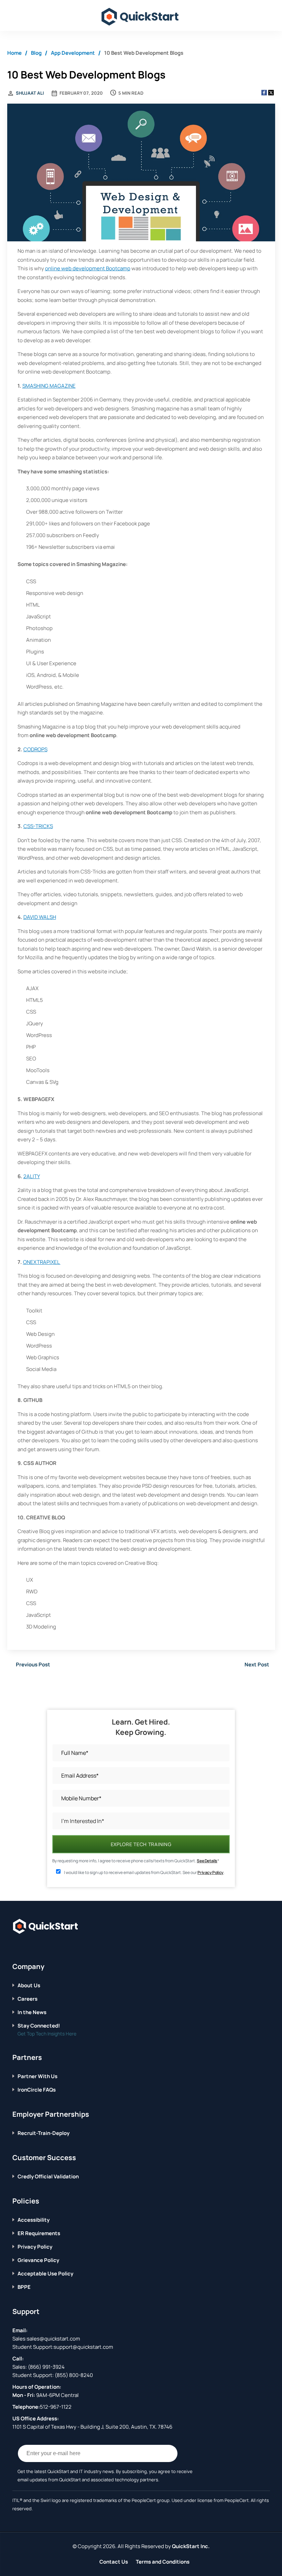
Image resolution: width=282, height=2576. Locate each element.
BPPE (24, 2287)
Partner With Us (37, 2076)
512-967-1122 (56, 2407)
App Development (73, 53)
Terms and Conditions (163, 2562)
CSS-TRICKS (38, 826)
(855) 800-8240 (74, 2375)
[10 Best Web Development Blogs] (141, 173)
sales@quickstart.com (53, 2339)
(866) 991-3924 (46, 2367)
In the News (32, 2012)
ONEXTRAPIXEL (42, 1262)
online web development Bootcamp (88, 268)
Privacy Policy (210, 1872)
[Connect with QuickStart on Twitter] (26, 1947)
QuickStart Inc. (191, 2546)
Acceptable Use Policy (45, 2274)
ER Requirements (39, 2233)
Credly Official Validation (48, 2176)
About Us (29, 1985)
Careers (28, 1999)
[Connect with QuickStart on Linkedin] (36, 1947)
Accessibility (34, 2220)
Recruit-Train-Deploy (44, 2133)
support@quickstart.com (83, 2347)
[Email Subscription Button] (169, 2453)
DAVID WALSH (40, 917)
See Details (207, 1861)
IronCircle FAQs (37, 2090)
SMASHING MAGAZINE (49, 386)
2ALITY (32, 1176)
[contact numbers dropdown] (267, 16)
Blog (36, 53)
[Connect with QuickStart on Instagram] (47, 1947)
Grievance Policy (38, 2260)
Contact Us (114, 2562)
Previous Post (33, 1664)
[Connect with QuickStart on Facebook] (15, 1947)
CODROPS (35, 749)
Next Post (257, 1664)
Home (14, 53)
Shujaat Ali (30, 93)
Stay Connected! (39, 2026)
